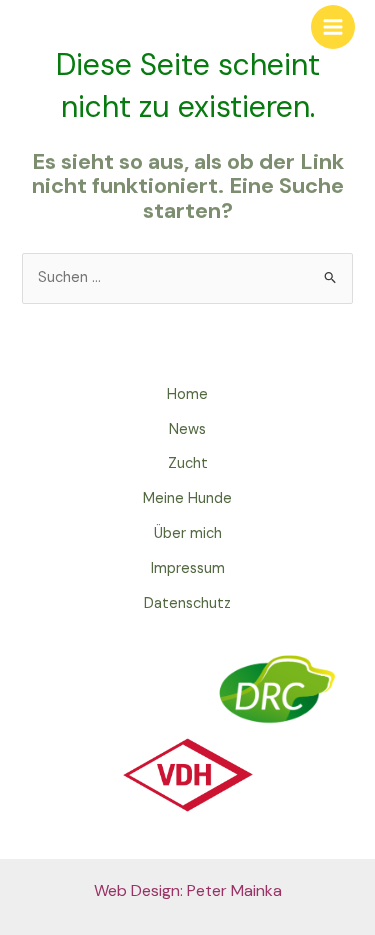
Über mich (188, 533)
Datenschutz (187, 603)
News (187, 429)
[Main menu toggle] (333, 27)
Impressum (188, 568)
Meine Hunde (187, 498)
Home (187, 394)
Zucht (188, 463)
